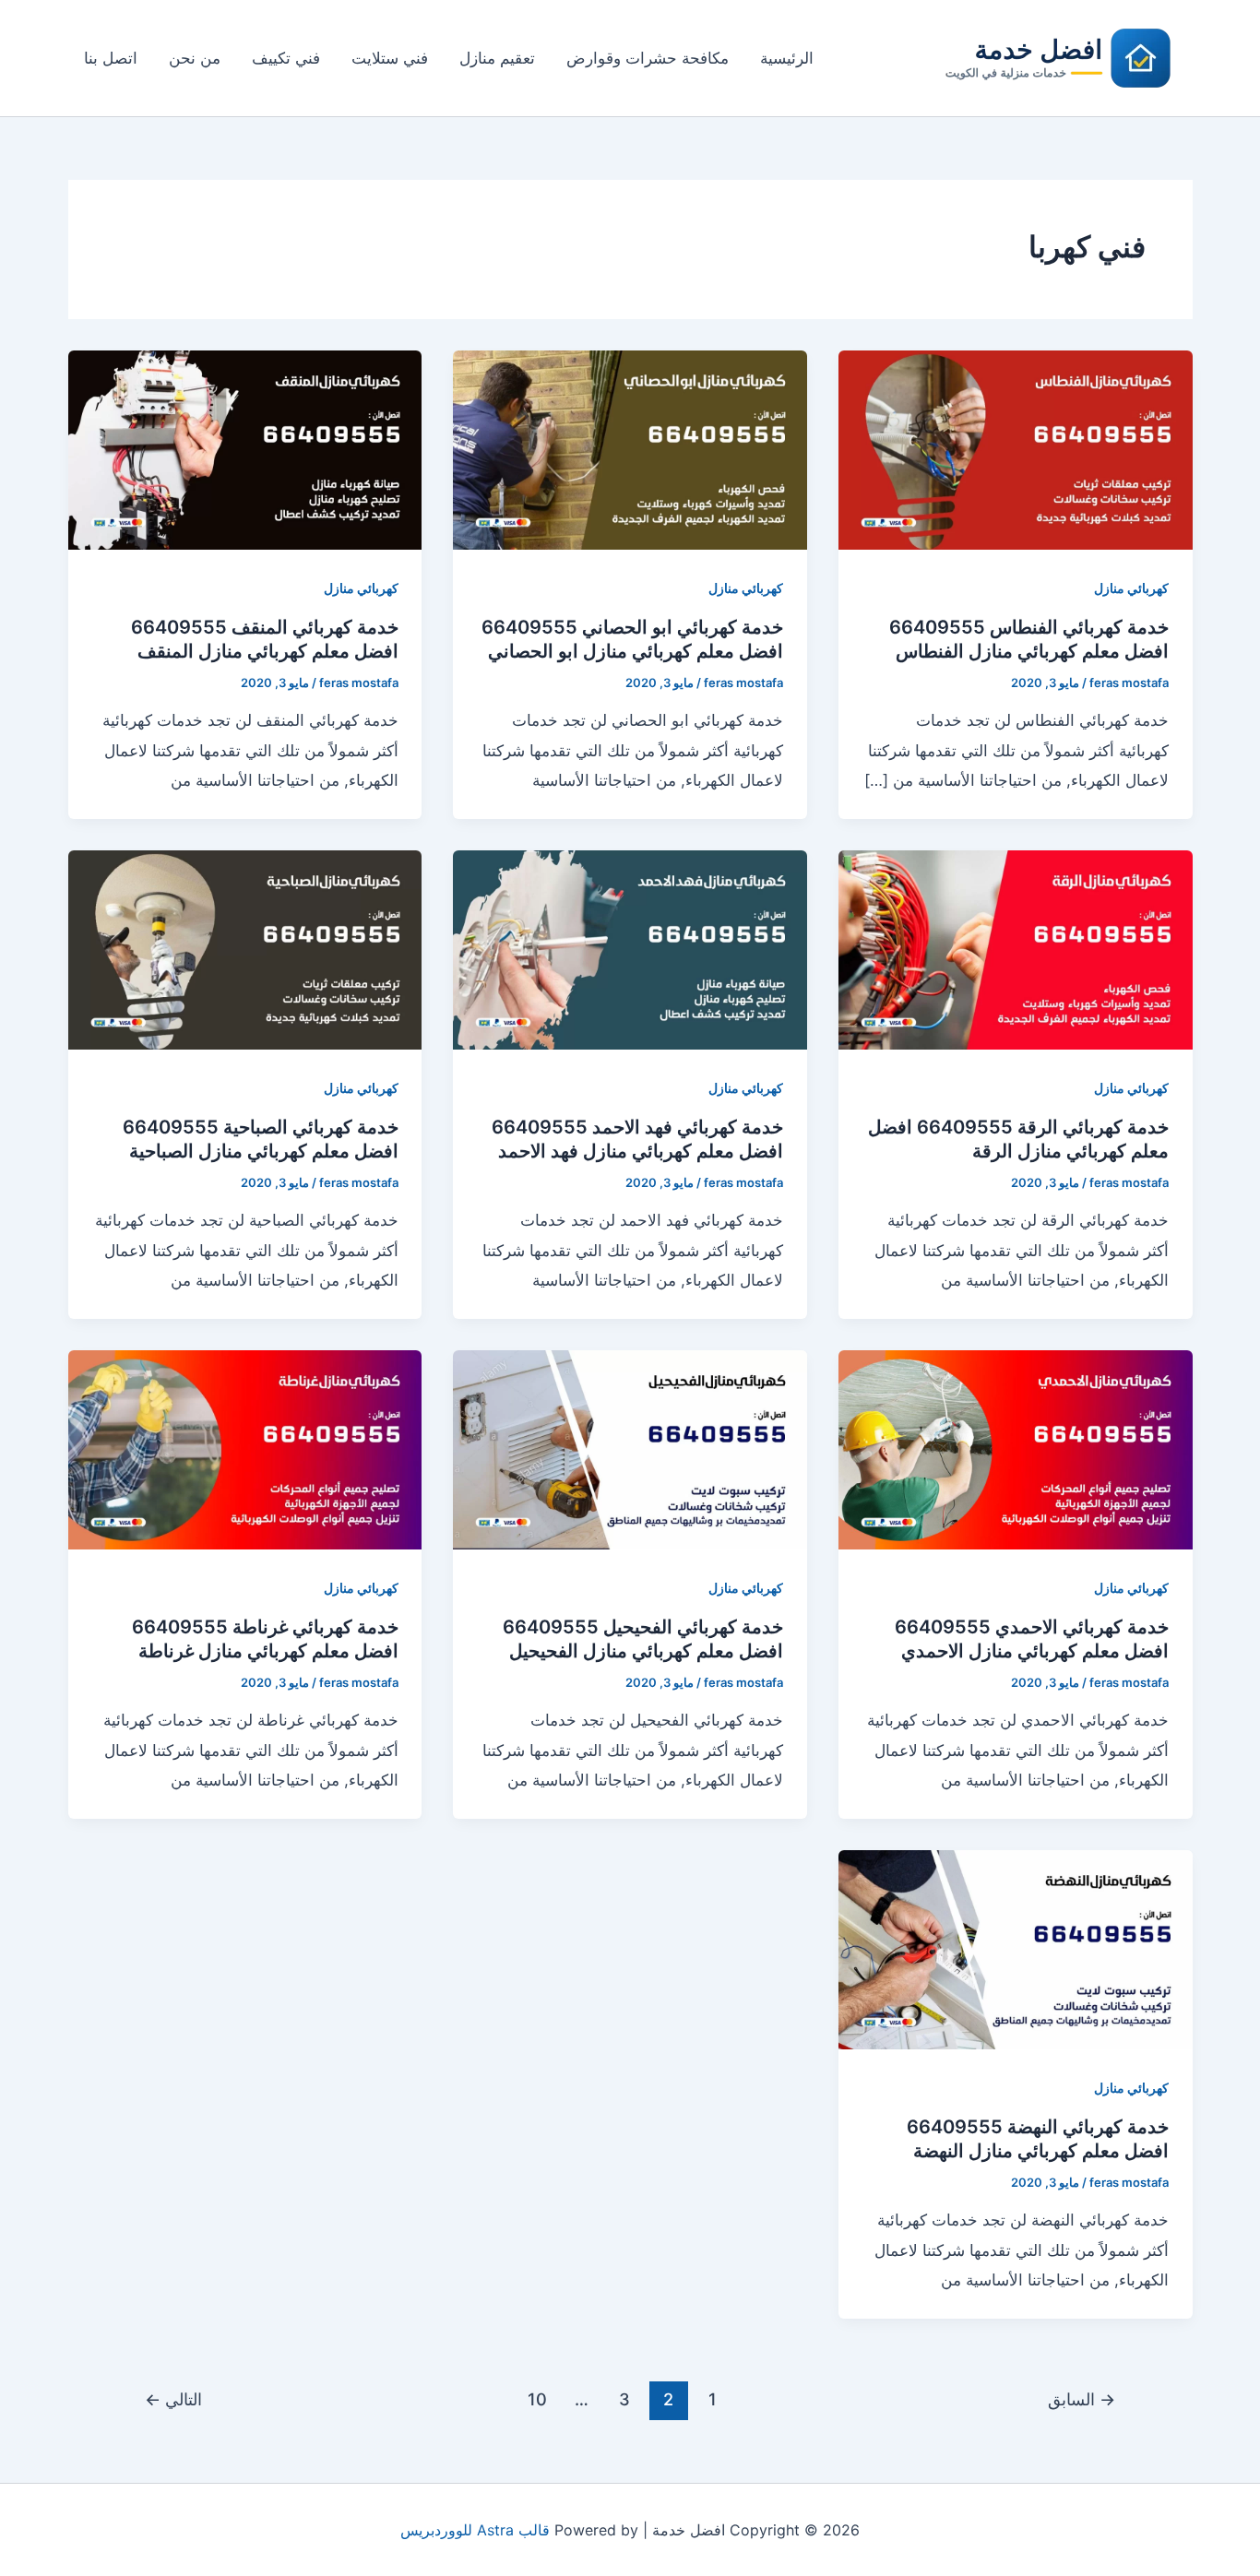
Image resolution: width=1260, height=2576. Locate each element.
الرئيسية (787, 58)
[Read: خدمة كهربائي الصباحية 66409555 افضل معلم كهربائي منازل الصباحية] (245, 948)
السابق (1082, 2399)
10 (537, 2399)
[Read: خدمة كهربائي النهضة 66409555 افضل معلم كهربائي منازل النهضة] (1016, 1948)
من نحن (195, 58)
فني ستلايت (390, 58)
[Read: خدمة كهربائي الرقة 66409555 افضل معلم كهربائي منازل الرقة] (1016, 948)
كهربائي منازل (1131, 588)
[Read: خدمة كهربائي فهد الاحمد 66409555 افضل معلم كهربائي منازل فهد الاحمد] (630, 948)
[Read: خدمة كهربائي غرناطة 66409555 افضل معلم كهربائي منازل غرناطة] (245, 1448)
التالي (173, 2399)
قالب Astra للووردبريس (475, 2530)
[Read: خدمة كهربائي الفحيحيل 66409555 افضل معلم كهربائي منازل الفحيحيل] (630, 1448)
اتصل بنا (111, 58)
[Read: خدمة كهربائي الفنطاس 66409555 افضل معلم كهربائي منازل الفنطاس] (1016, 448)
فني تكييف (286, 58)
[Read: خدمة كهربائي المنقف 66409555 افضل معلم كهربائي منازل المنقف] (245, 448)
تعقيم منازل (497, 58)
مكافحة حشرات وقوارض (648, 58)
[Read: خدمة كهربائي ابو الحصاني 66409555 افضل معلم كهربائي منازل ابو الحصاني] (630, 448)
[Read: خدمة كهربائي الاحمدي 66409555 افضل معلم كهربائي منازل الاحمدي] (1016, 1448)
